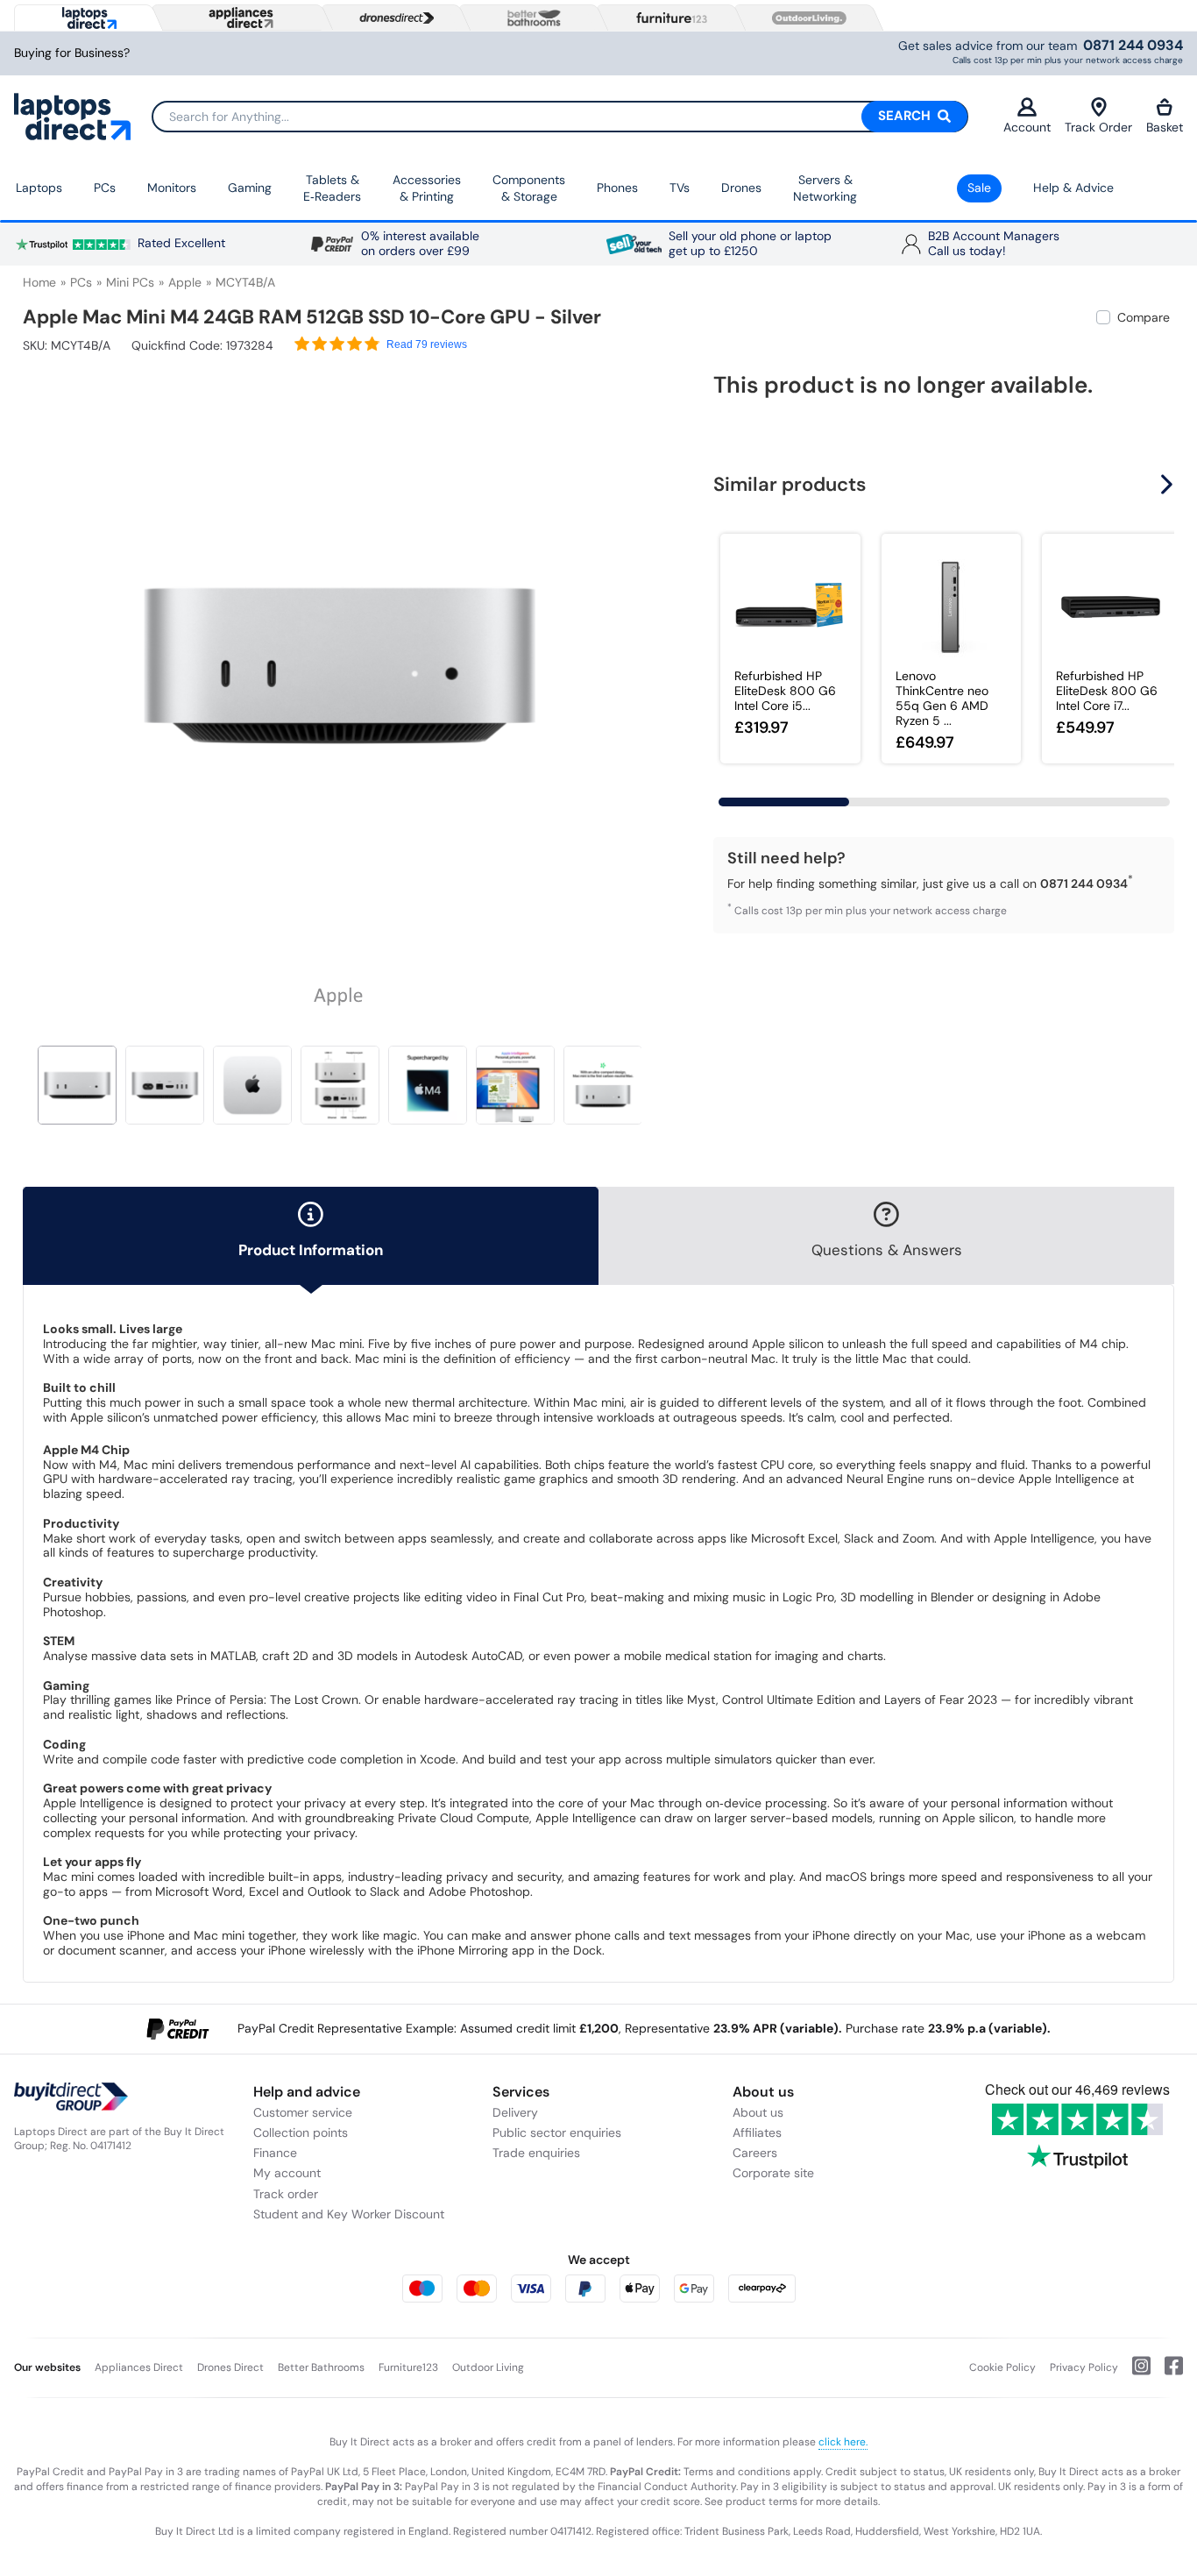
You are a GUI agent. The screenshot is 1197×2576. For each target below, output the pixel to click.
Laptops (39, 188)
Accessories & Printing (427, 188)
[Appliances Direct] (239, 18)
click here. (843, 2442)
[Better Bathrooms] (530, 18)
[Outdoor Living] (805, 18)
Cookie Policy (1002, 2367)
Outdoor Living (488, 2367)
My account (287, 2173)
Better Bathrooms (321, 2367)
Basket (1165, 127)
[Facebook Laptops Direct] (1167, 2373)
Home (39, 282)
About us (758, 2112)
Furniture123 (408, 2367)
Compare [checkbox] (1144, 317)
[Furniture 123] (668, 18)
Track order (286, 2194)
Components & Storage (529, 188)
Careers (755, 2153)
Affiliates (757, 2132)
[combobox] (560, 117)
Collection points (301, 2132)
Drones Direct (230, 2367)
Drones (741, 188)
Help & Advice (1073, 188)
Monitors (172, 188)
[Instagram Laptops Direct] (1134, 2373)
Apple (185, 282)
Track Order (1098, 127)
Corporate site (773, 2173)
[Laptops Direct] (85, 18)
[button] (644, 656)
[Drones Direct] (393, 18)
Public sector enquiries (557, 2132)
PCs (105, 188)
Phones (617, 188)
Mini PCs (130, 282)
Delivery (515, 2112)
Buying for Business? (72, 53)
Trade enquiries (536, 2153)
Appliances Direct (139, 2367)
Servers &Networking (825, 188)
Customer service (303, 2112)
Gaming (250, 188)
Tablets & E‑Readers (332, 188)
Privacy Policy (1084, 2367)
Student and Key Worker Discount (349, 2214)
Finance (275, 2153)
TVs (680, 188)
